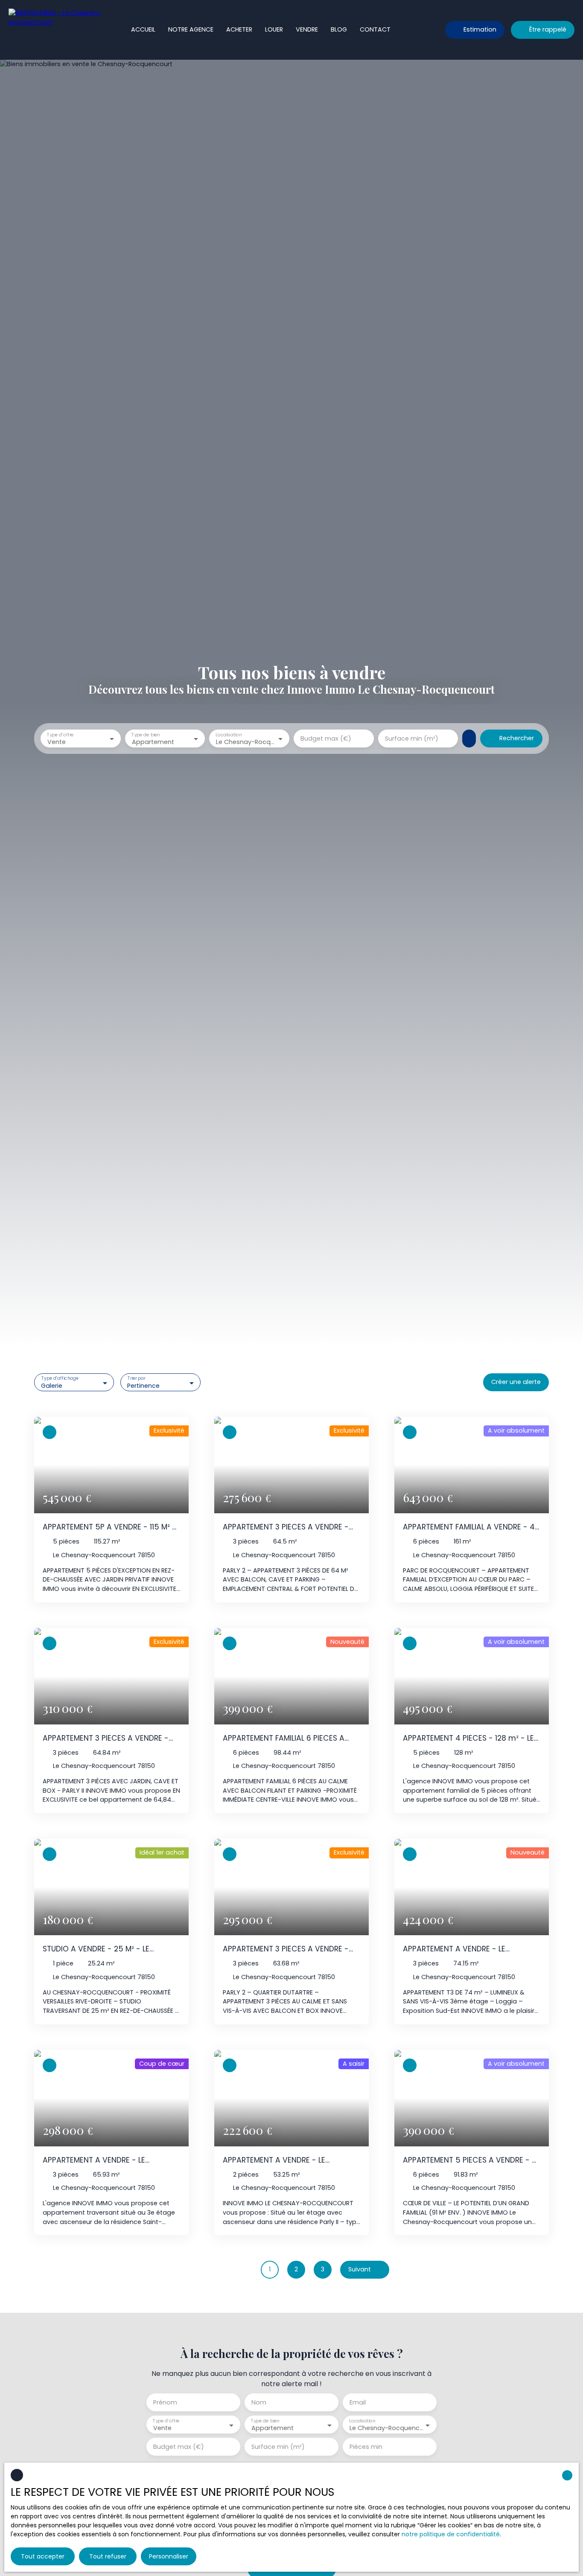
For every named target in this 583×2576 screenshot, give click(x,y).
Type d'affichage (60, 1379)
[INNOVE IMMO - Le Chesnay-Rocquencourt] (55, 30)
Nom (259, 2402)
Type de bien (146, 734)
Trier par (137, 1379)
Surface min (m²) (412, 738)
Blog (339, 29)
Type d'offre (60, 734)
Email (358, 2402)
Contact (375, 29)
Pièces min (366, 2447)
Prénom (165, 2402)
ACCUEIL (143, 29)
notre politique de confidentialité (451, 2534)
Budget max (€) (326, 738)
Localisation (229, 734)
